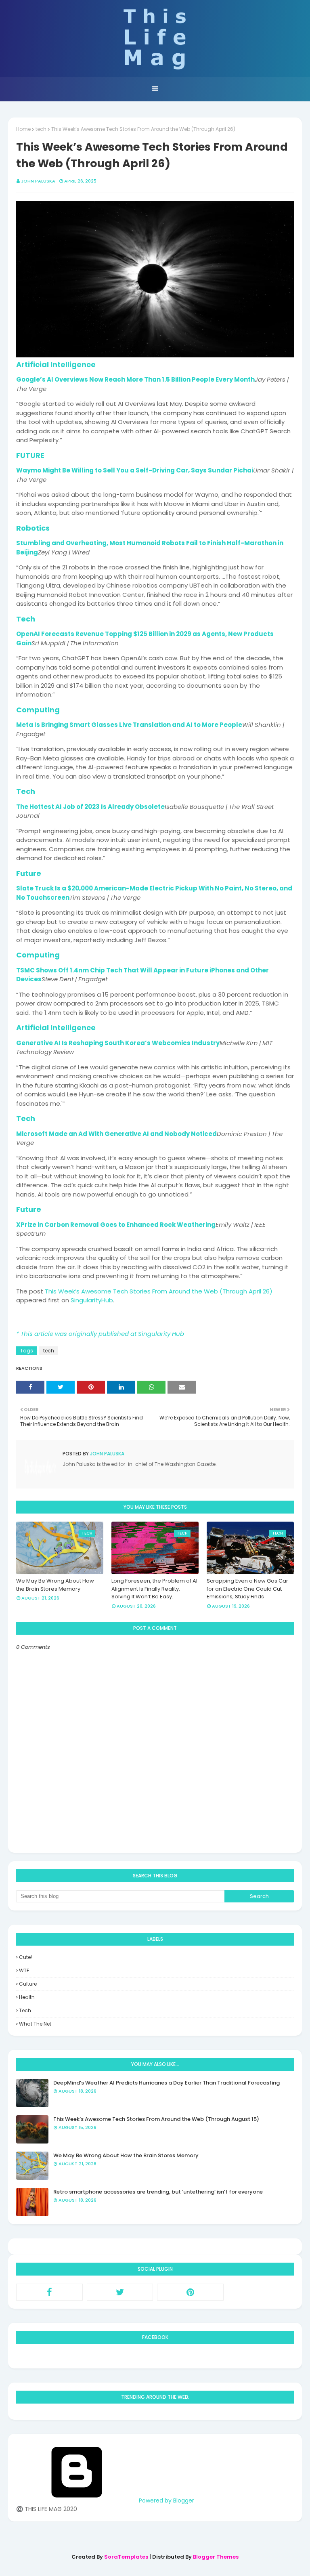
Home (23, 129)
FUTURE (30, 455)
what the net (35, 2024)
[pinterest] (190, 2292)
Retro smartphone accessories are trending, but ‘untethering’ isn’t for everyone (158, 2192)
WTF (24, 1970)
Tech (26, 619)
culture (28, 1984)
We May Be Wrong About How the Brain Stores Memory (55, 1585)
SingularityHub (92, 1300)
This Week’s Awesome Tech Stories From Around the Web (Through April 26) (159, 1291)
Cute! (25, 1957)
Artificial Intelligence (56, 364)
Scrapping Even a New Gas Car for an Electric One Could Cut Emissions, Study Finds (247, 1589)
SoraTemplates (126, 2557)
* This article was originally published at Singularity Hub (100, 1334)
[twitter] (120, 2292)
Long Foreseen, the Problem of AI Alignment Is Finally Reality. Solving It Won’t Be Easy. (154, 1589)
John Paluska (38, 181)
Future (29, 873)
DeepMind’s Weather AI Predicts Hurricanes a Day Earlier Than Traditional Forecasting (167, 2083)
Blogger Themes (216, 2557)
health (27, 1997)
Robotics (33, 528)
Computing (38, 710)
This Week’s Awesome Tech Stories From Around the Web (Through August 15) (156, 2119)
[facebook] (49, 2292)
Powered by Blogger (166, 2500)
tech (41, 129)
